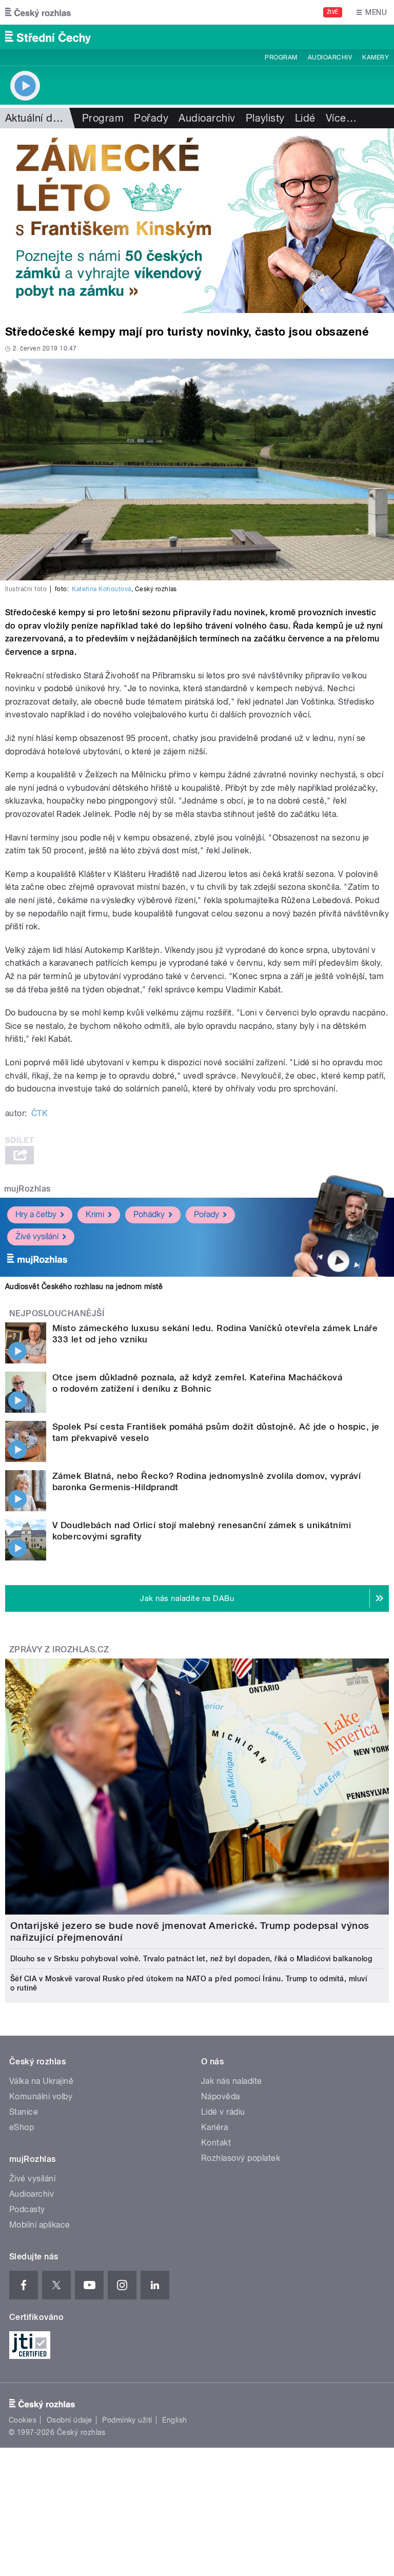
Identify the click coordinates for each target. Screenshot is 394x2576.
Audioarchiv (330, 57)
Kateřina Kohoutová (102, 589)
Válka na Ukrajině (41, 2081)
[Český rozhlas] (38, 12)
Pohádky (149, 1214)
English (174, 2420)
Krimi (95, 1214)
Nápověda (221, 2096)
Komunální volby (41, 2096)
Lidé (305, 118)
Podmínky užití (127, 2420)
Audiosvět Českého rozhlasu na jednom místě (84, 1286)
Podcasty (27, 2209)
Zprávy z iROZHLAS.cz (59, 1650)
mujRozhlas (27, 1189)
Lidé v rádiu (223, 2112)
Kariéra (214, 2127)
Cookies (23, 2420)
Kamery (376, 57)
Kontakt (216, 2143)
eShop (22, 2127)
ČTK (40, 1113)
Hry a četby (36, 1214)
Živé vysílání (37, 1236)
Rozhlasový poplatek (241, 2158)
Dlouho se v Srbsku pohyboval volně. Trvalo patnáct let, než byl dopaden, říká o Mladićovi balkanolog (191, 1959)
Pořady (151, 118)
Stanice (24, 2112)
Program (281, 57)
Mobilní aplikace (40, 2225)
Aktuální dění (36, 118)
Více (341, 118)
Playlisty (265, 118)
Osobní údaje (70, 2420)
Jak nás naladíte (232, 2081)
